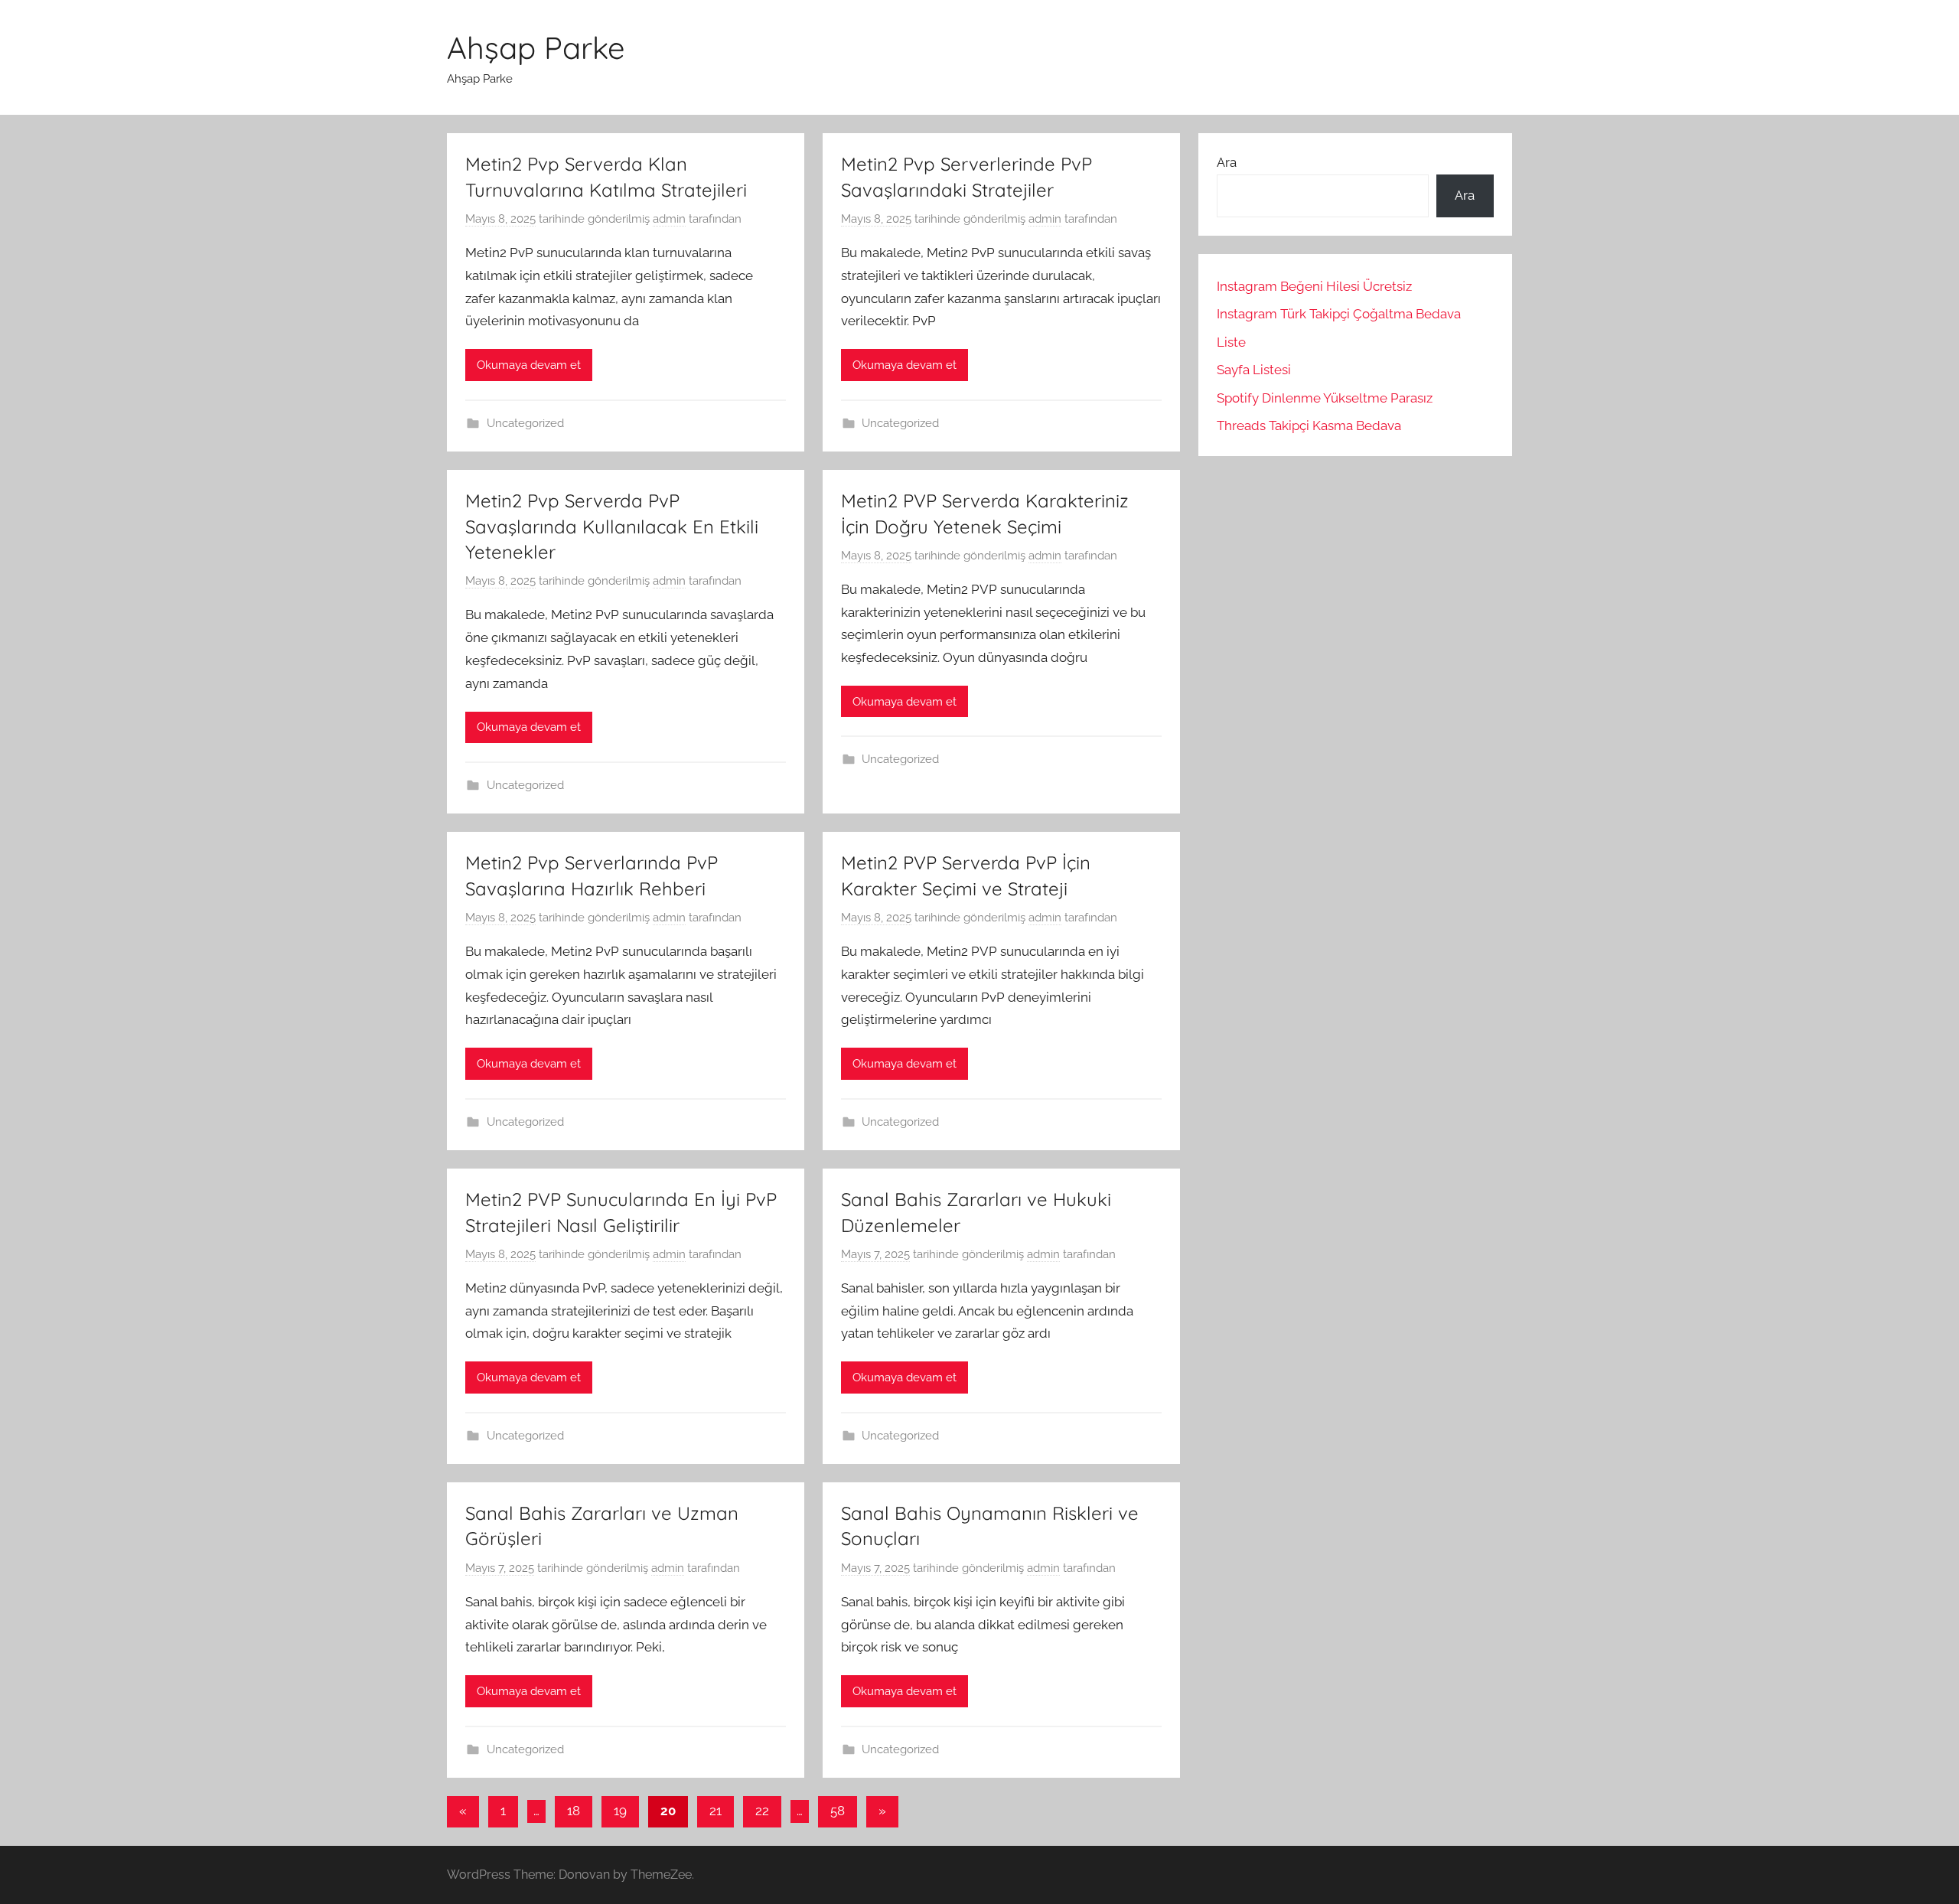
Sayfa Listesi (1254, 370)
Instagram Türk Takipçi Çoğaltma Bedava (1339, 314)
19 (620, 1811)
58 (838, 1811)
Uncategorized (525, 423)
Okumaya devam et (529, 365)
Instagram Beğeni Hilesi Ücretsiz (1314, 286)
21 (715, 1811)
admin (669, 219)
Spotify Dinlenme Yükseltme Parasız (1325, 398)
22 (762, 1811)
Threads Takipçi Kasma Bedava (1309, 425)
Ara (1227, 162)
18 (574, 1811)
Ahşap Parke (536, 47)
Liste (1231, 342)
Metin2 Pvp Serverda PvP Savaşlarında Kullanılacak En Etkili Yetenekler (612, 526)
